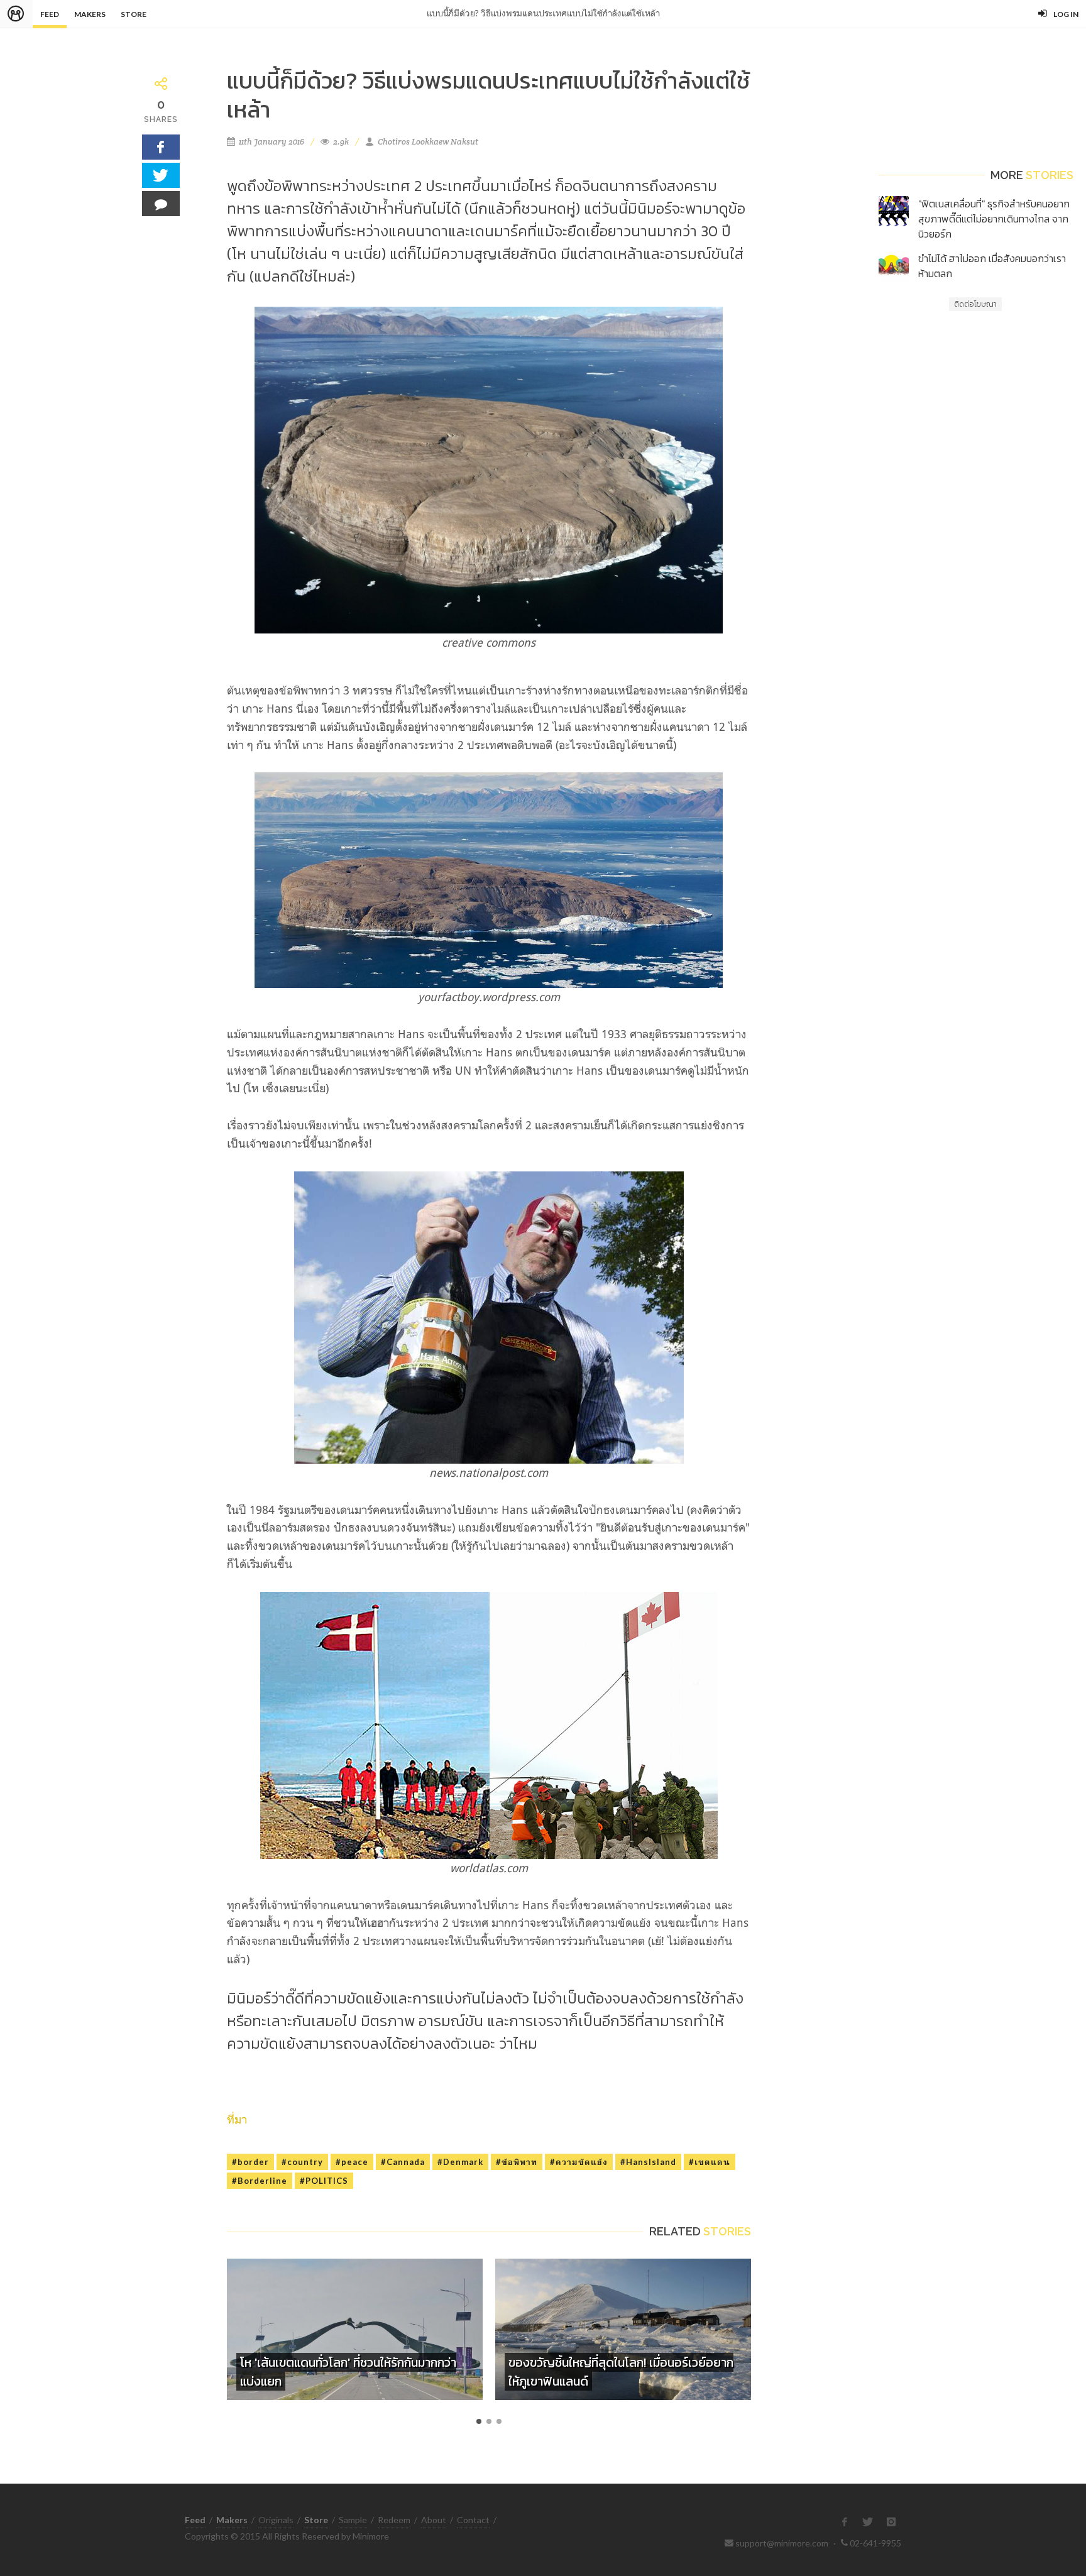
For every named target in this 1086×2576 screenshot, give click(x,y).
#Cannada (403, 2162)
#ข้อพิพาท (517, 2162)
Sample (353, 2520)
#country (302, 2162)
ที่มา (237, 2119)
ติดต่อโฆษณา (975, 304)
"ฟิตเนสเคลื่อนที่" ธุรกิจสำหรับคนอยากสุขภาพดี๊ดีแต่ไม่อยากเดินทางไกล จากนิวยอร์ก (994, 219)
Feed (50, 14)
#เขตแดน (710, 2162)
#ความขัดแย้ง (579, 2162)
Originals (276, 2520)
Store (134, 14)
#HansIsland (648, 2162)
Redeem (394, 2520)
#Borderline (260, 2181)
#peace (352, 2162)
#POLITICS (324, 2181)
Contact (473, 2520)
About (434, 2520)
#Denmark (460, 2162)
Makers (90, 14)
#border (250, 2162)
